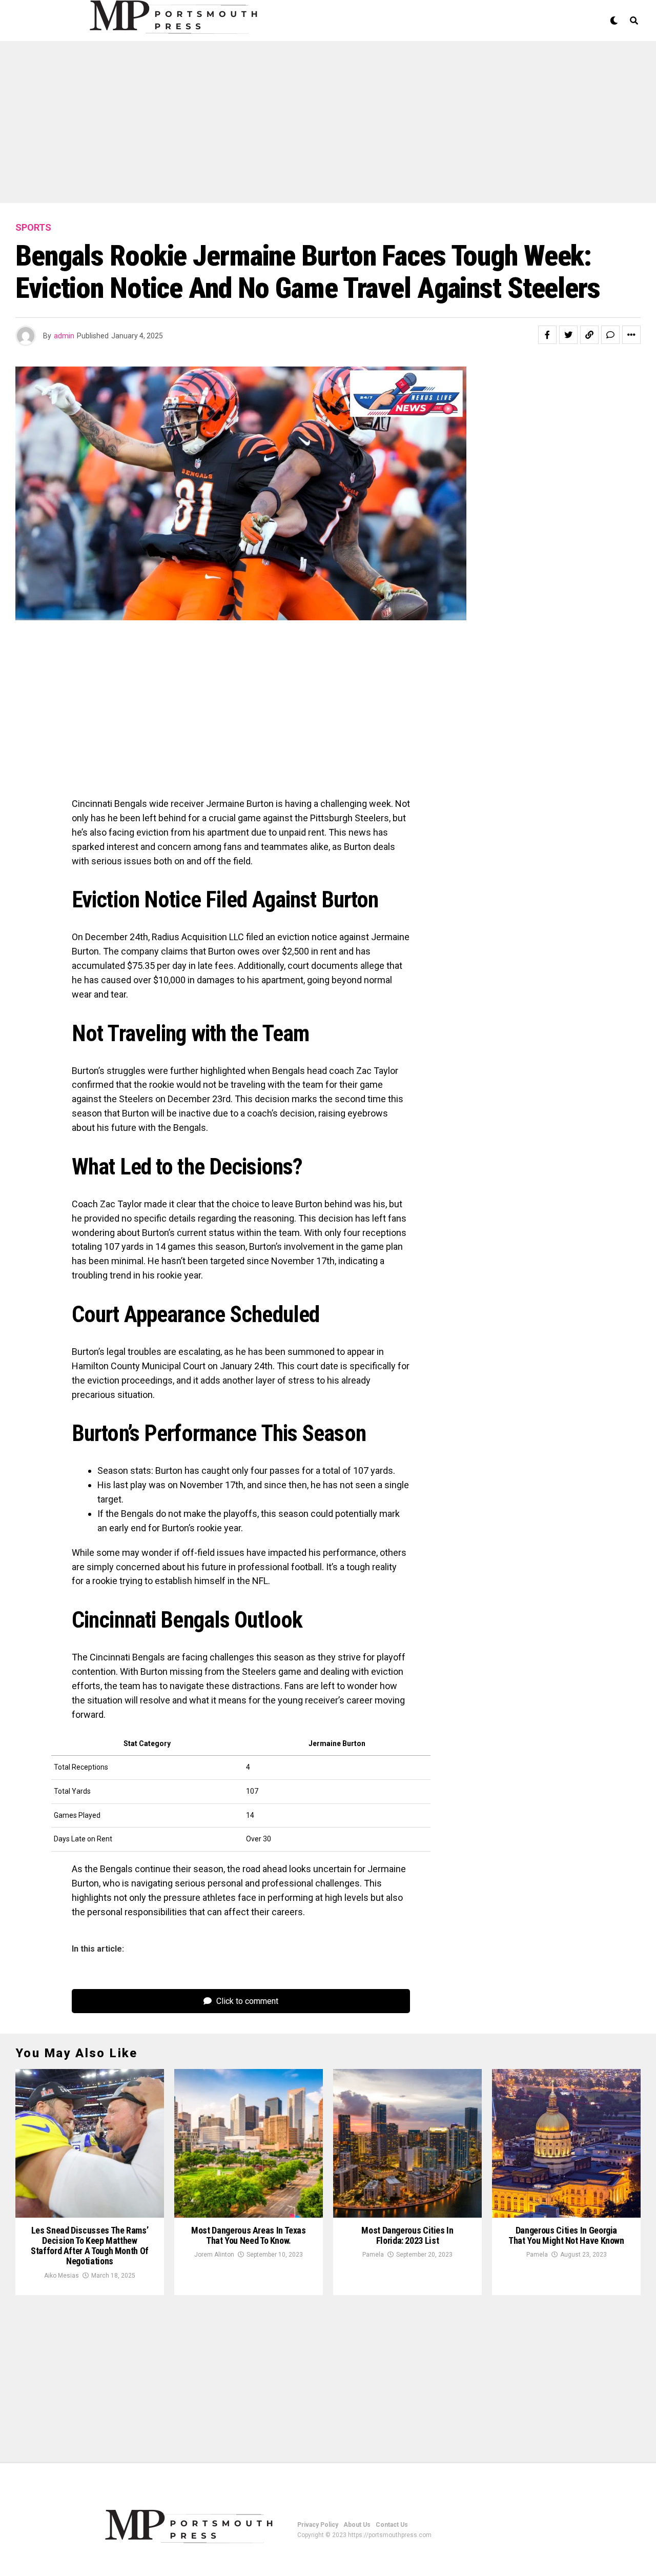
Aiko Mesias (61, 2276)
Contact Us (392, 2525)
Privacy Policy (318, 2525)
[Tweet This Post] (568, 335)
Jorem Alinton (214, 2255)
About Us (357, 2525)
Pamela (373, 2255)
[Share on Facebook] (547, 335)
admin (64, 336)
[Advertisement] (307, 127)
